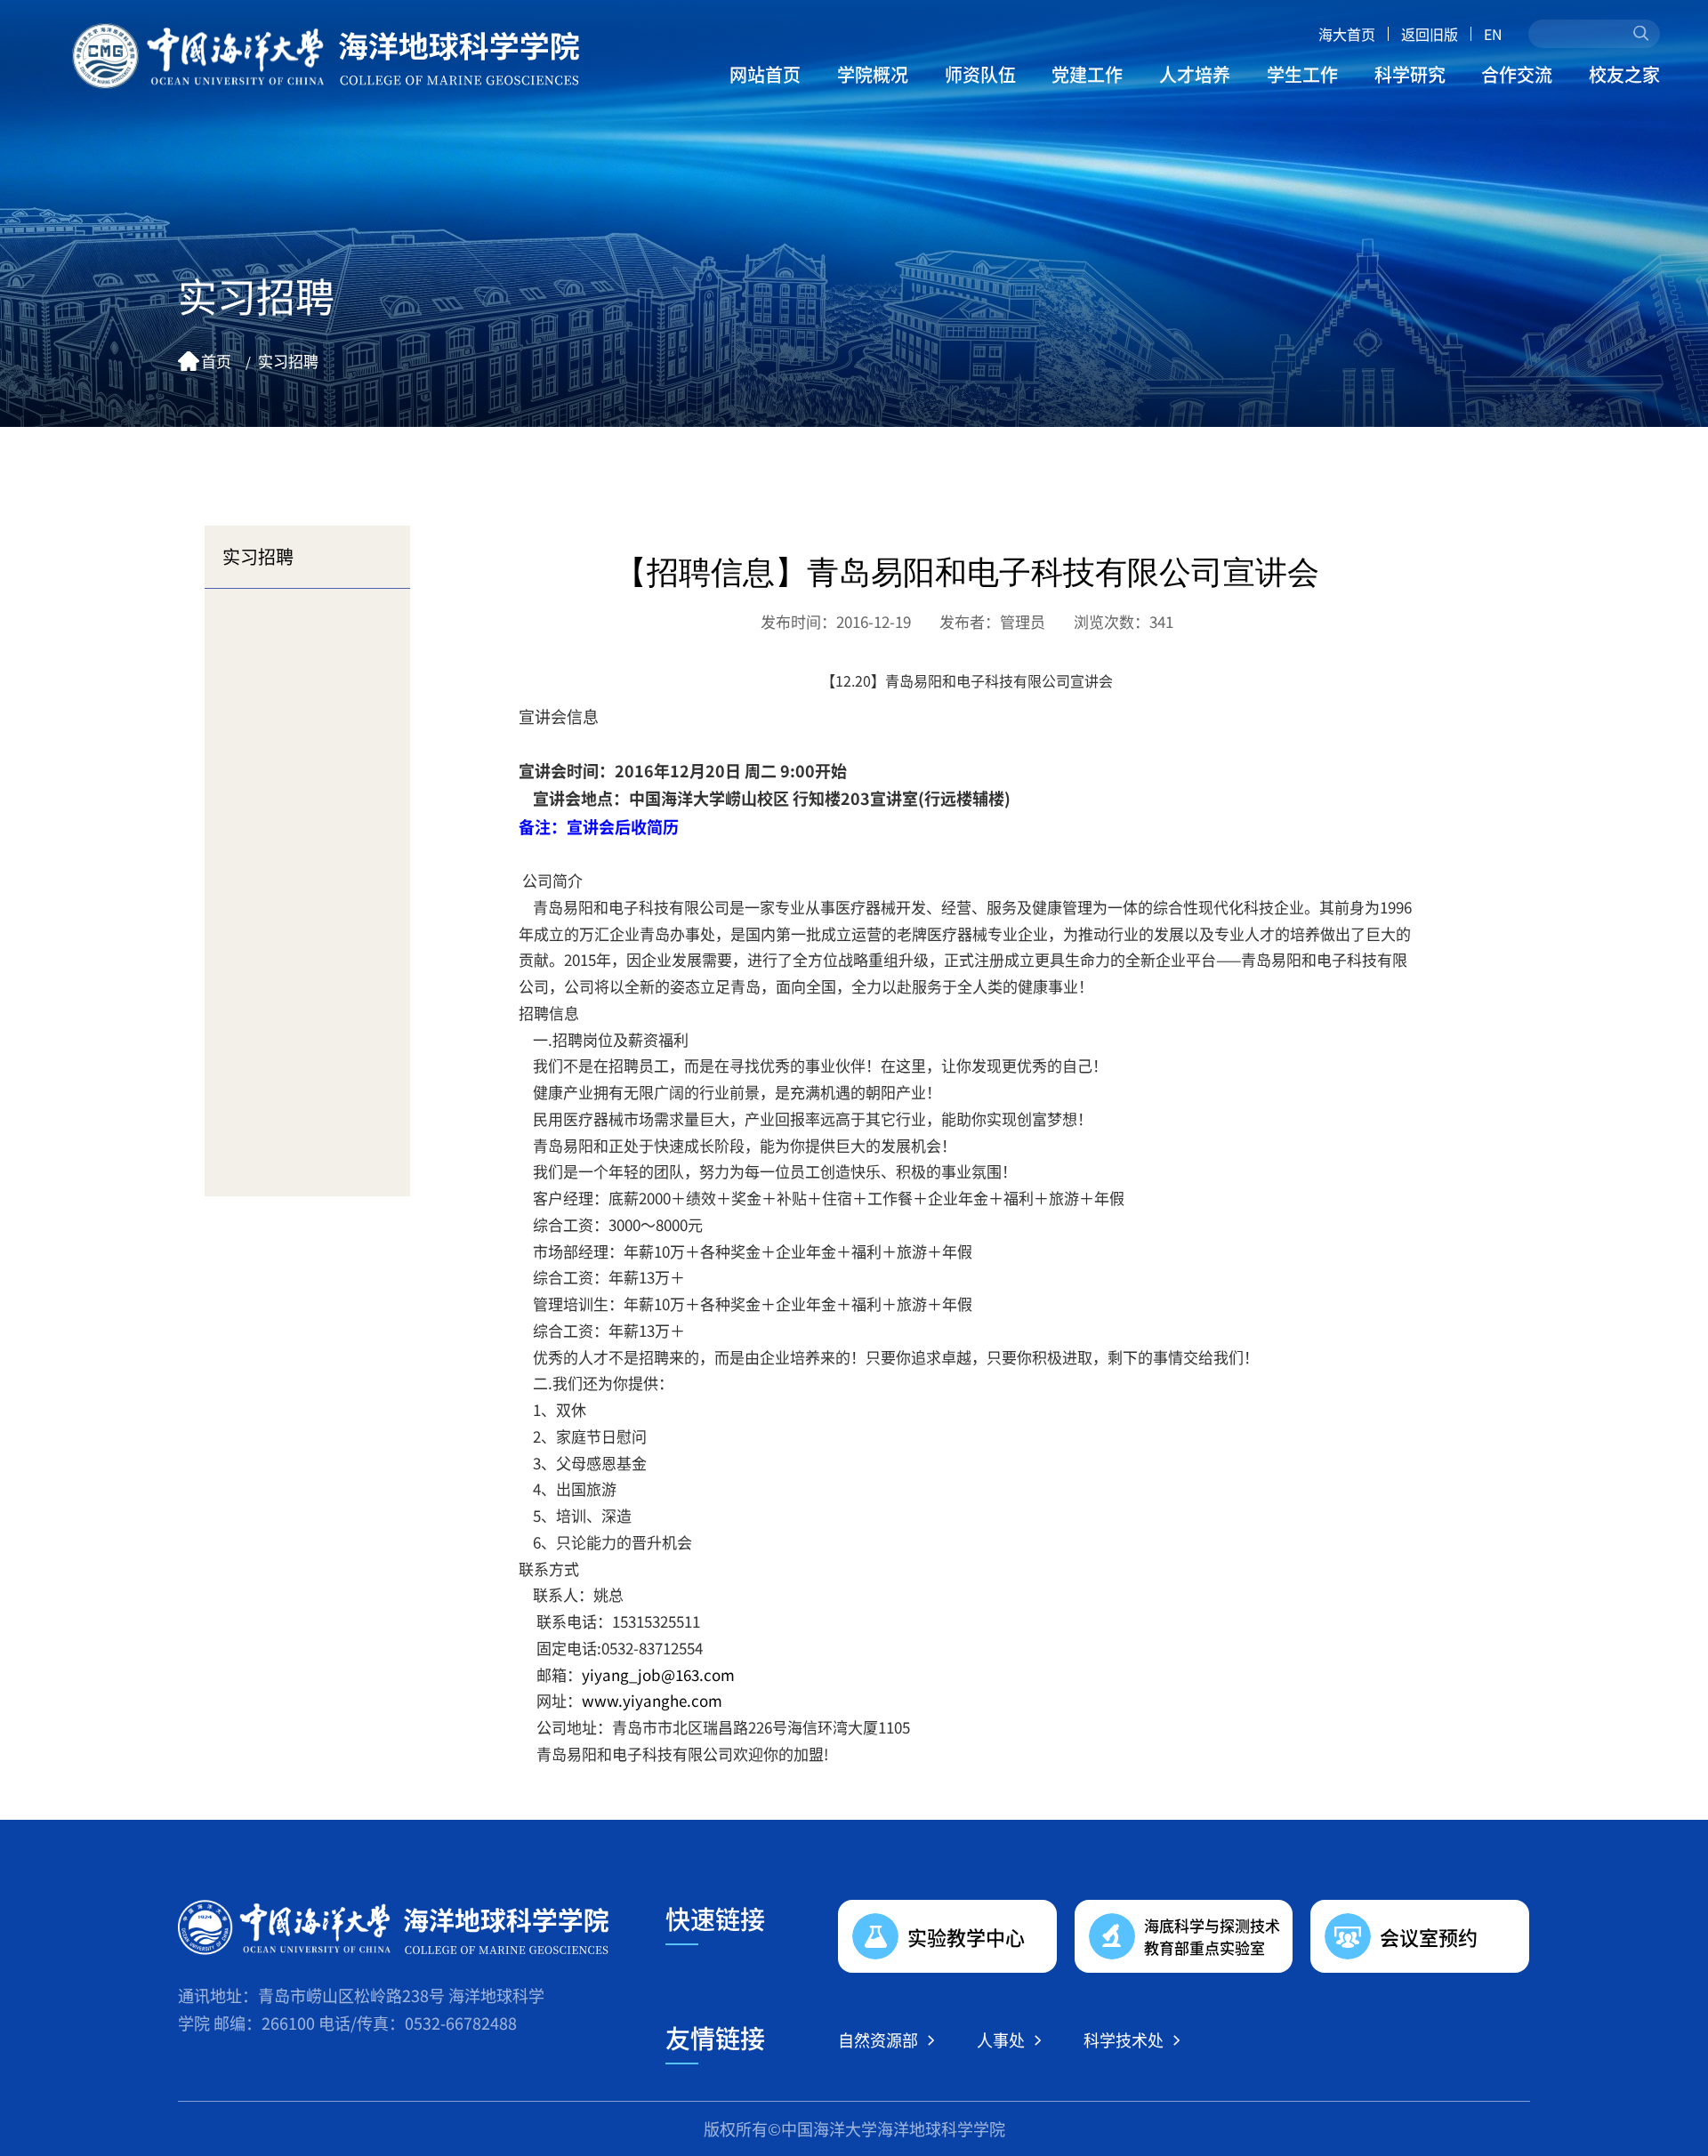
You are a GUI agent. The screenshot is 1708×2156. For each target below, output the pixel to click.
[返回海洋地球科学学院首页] (326, 56)
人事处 (1001, 2039)
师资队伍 (980, 74)
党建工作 (1087, 74)
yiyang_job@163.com (658, 1674)
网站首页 (765, 74)
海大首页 (1347, 34)
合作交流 (1517, 74)
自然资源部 (878, 2039)
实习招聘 (288, 361)
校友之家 (1624, 74)
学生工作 (1302, 74)
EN (1493, 34)
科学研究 (1410, 74)
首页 (216, 361)
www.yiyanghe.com (652, 1700)
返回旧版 (1430, 34)
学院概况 (873, 74)
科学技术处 (1124, 2039)
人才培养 (1195, 74)
